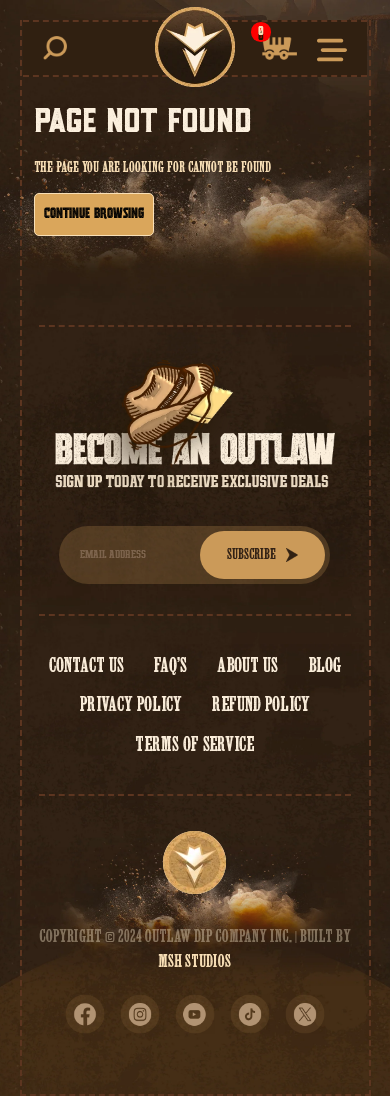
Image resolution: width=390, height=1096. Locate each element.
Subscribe (251, 554)
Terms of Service (194, 744)
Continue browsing (94, 214)
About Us (247, 665)
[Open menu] (332, 48)
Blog (324, 665)
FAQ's (170, 665)
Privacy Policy (131, 704)
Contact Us (86, 665)
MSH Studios (194, 961)
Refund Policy (261, 704)
